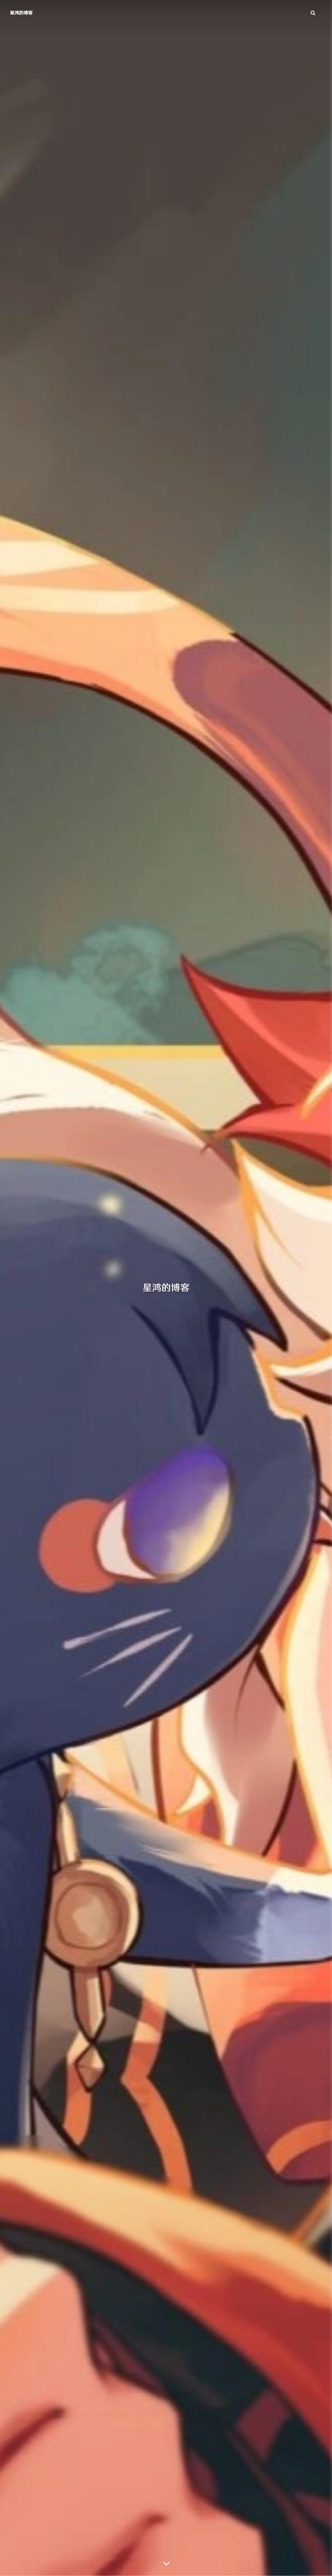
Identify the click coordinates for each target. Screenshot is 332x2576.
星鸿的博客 (21, 13)
